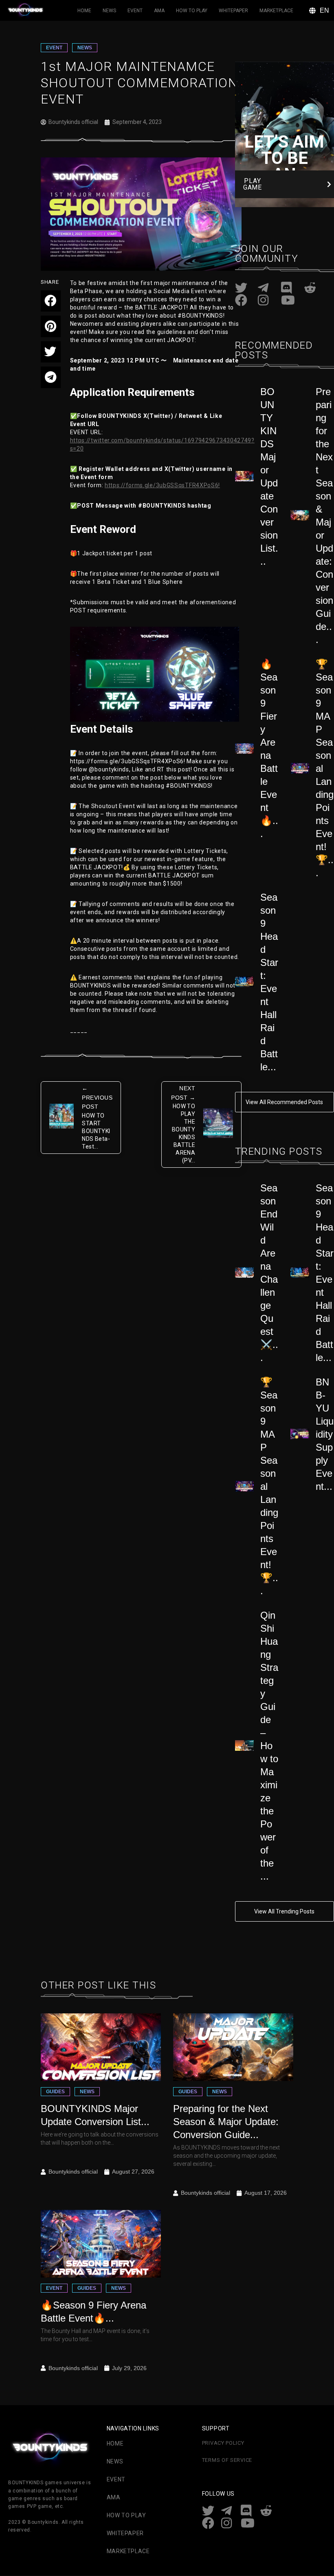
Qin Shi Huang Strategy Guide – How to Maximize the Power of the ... (269, 1746)
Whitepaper (233, 11)
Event (135, 11)
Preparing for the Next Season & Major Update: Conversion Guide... (226, 2122)
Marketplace (276, 11)
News (109, 11)
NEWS (85, 48)
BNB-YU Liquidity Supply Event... (325, 1434)
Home (84, 11)
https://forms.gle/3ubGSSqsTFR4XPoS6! (162, 485)
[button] (51, 301)
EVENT (54, 48)
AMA (159, 11)
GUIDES (55, 2092)
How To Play (192, 11)
